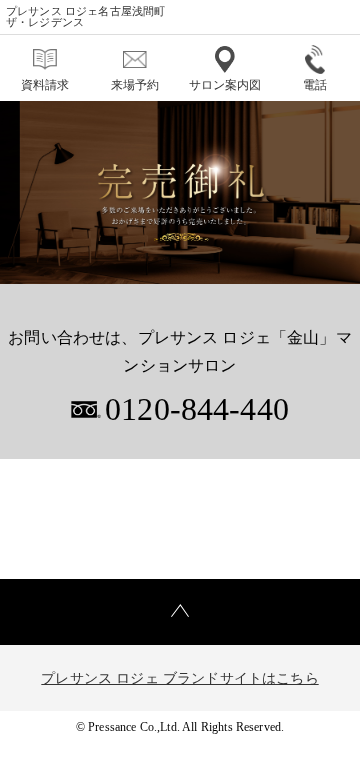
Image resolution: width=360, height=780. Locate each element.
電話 (315, 85)
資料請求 (45, 85)
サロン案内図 (225, 85)
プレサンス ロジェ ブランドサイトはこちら (179, 678)
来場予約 (135, 85)
